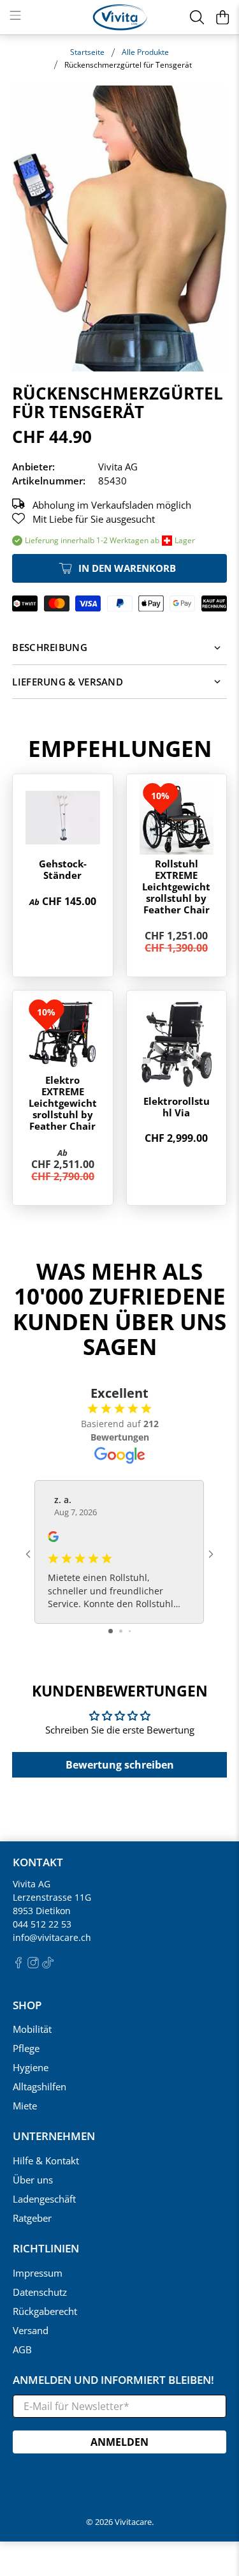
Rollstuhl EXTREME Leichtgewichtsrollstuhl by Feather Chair (176, 887)
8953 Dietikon (42, 1911)
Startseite (87, 52)
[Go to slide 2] (121, 1631)
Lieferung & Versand (68, 682)
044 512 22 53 (42, 1924)
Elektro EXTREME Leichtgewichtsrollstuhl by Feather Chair (63, 1103)
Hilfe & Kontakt (46, 2160)
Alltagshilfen (40, 2086)
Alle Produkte (145, 52)
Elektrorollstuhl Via (177, 1107)
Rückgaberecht (45, 2311)
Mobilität (32, 2029)
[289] (119, 228)
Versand (31, 2330)
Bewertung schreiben (120, 1765)
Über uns (33, 2180)
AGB (22, 2349)
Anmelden (119, 2442)
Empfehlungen (120, 748)
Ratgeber (32, 2218)
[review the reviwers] (53, 1539)
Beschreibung (50, 647)
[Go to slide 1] (111, 1631)
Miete (25, 2106)
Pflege (26, 2048)
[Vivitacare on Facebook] (18, 1965)
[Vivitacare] (120, 17)
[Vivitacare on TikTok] (48, 1965)
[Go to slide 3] (130, 1631)
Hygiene (31, 2067)
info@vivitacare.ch (52, 1937)
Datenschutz (40, 2292)
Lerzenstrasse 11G (52, 1897)
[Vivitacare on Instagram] (33, 1965)
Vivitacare (133, 2522)
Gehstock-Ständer (63, 869)
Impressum (38, 2273)
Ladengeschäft (44, 2199)
